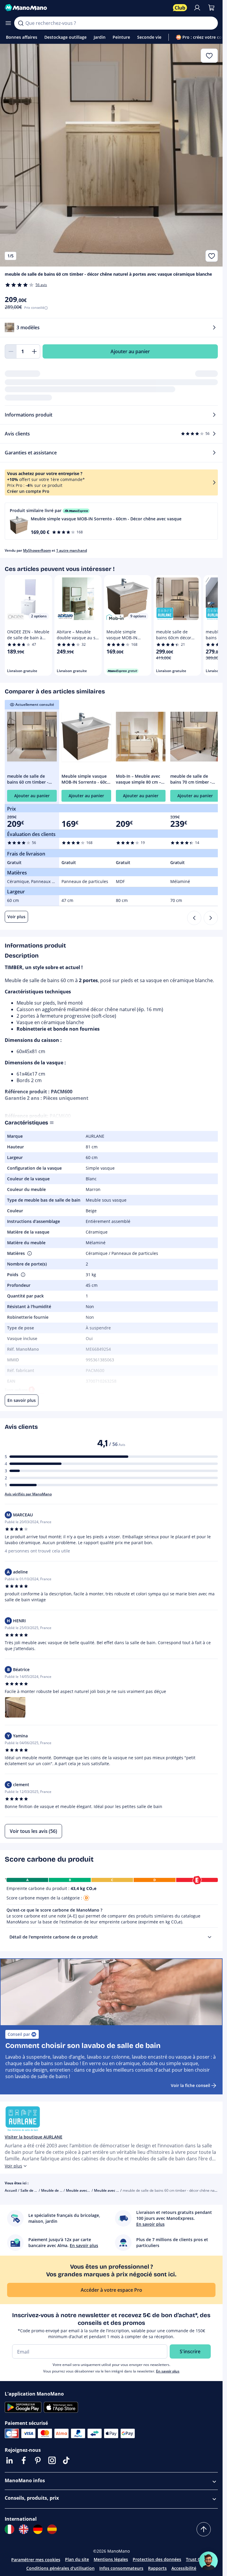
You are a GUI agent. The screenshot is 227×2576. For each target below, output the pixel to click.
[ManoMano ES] (52, 2529)
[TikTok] (66, 2460)
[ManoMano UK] (24, 2529)
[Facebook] (24, 2460)
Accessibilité (184, 2568)
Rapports (157, 2568)
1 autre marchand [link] (72, 550)
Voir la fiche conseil (190, 2085)
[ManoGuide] (208, 2561)
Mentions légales (111, 2559)
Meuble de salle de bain (61, 2190)
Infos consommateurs (121, 2568)
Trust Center (199, 2559)
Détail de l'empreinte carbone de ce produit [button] (54, 1937)
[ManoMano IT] (9, 2529)
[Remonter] (204, 2529)
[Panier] (211, 8)
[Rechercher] (21, 23)
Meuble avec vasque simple (117, 2190)
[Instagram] (52, 2460)
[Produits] (8, 23)
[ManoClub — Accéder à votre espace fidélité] (180, 8)
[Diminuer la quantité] (11, 351)
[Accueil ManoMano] (86, 8)
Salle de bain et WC (37, 2190)
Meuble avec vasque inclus (89, 2190)
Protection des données (157, 2559)
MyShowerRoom (37, 550)
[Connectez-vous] (197, 8)
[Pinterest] (38, 2460)
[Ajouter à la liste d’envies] (212, 256)
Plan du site (77, 2559)
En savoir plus (168, 2371)
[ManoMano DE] (38, 2529)
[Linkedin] (9, 2460)
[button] (111, 521)
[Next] (211, 918)
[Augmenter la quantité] (34, 351)
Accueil (11, 2190)
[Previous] (194, 918)
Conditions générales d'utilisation (60, 2568)
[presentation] (210, 1937)
